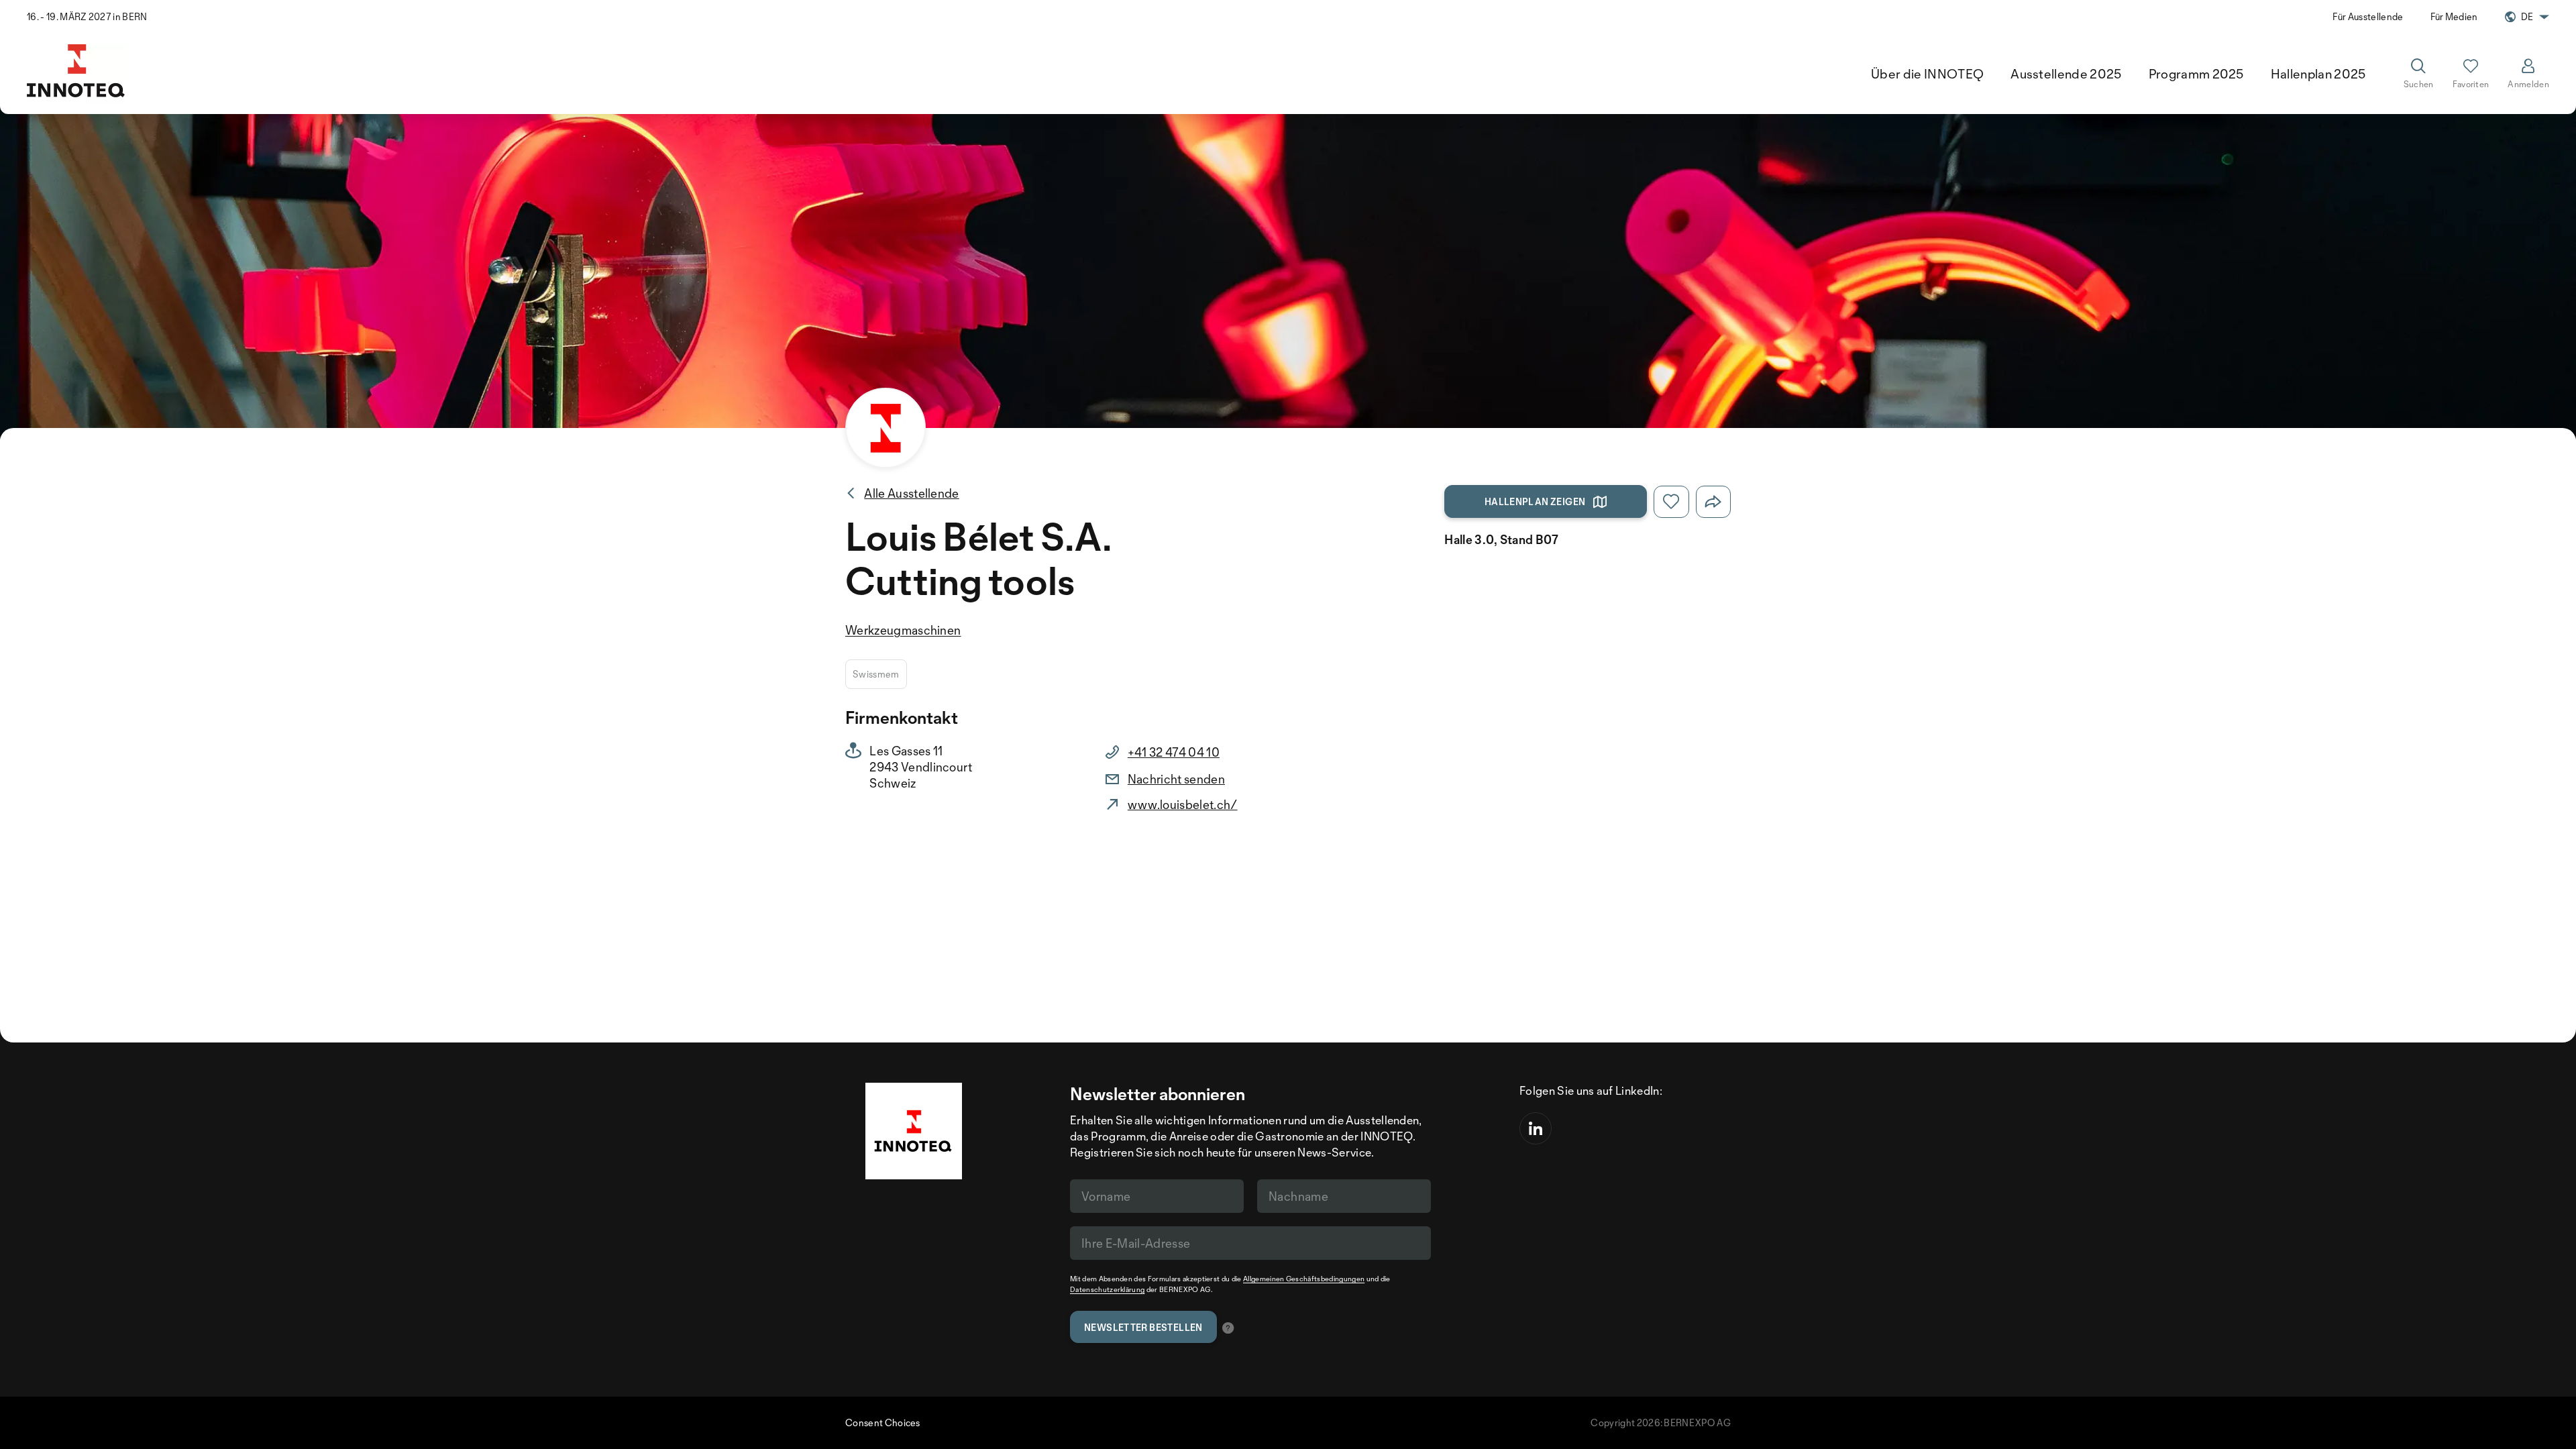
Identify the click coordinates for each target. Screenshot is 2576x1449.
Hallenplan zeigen (1535, 501)
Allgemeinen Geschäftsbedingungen (1304, 1279)
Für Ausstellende (2368, 16)
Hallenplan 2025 (2318, 74)
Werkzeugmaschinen (903, 630)
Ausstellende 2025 (2066, 74)
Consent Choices (883, 1423)
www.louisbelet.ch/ (1183, 804)
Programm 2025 (2196, 74)
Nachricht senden (1176, 779)
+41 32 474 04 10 (1174, 752)
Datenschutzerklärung (1107, 1289)
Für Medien (2454, 16)
